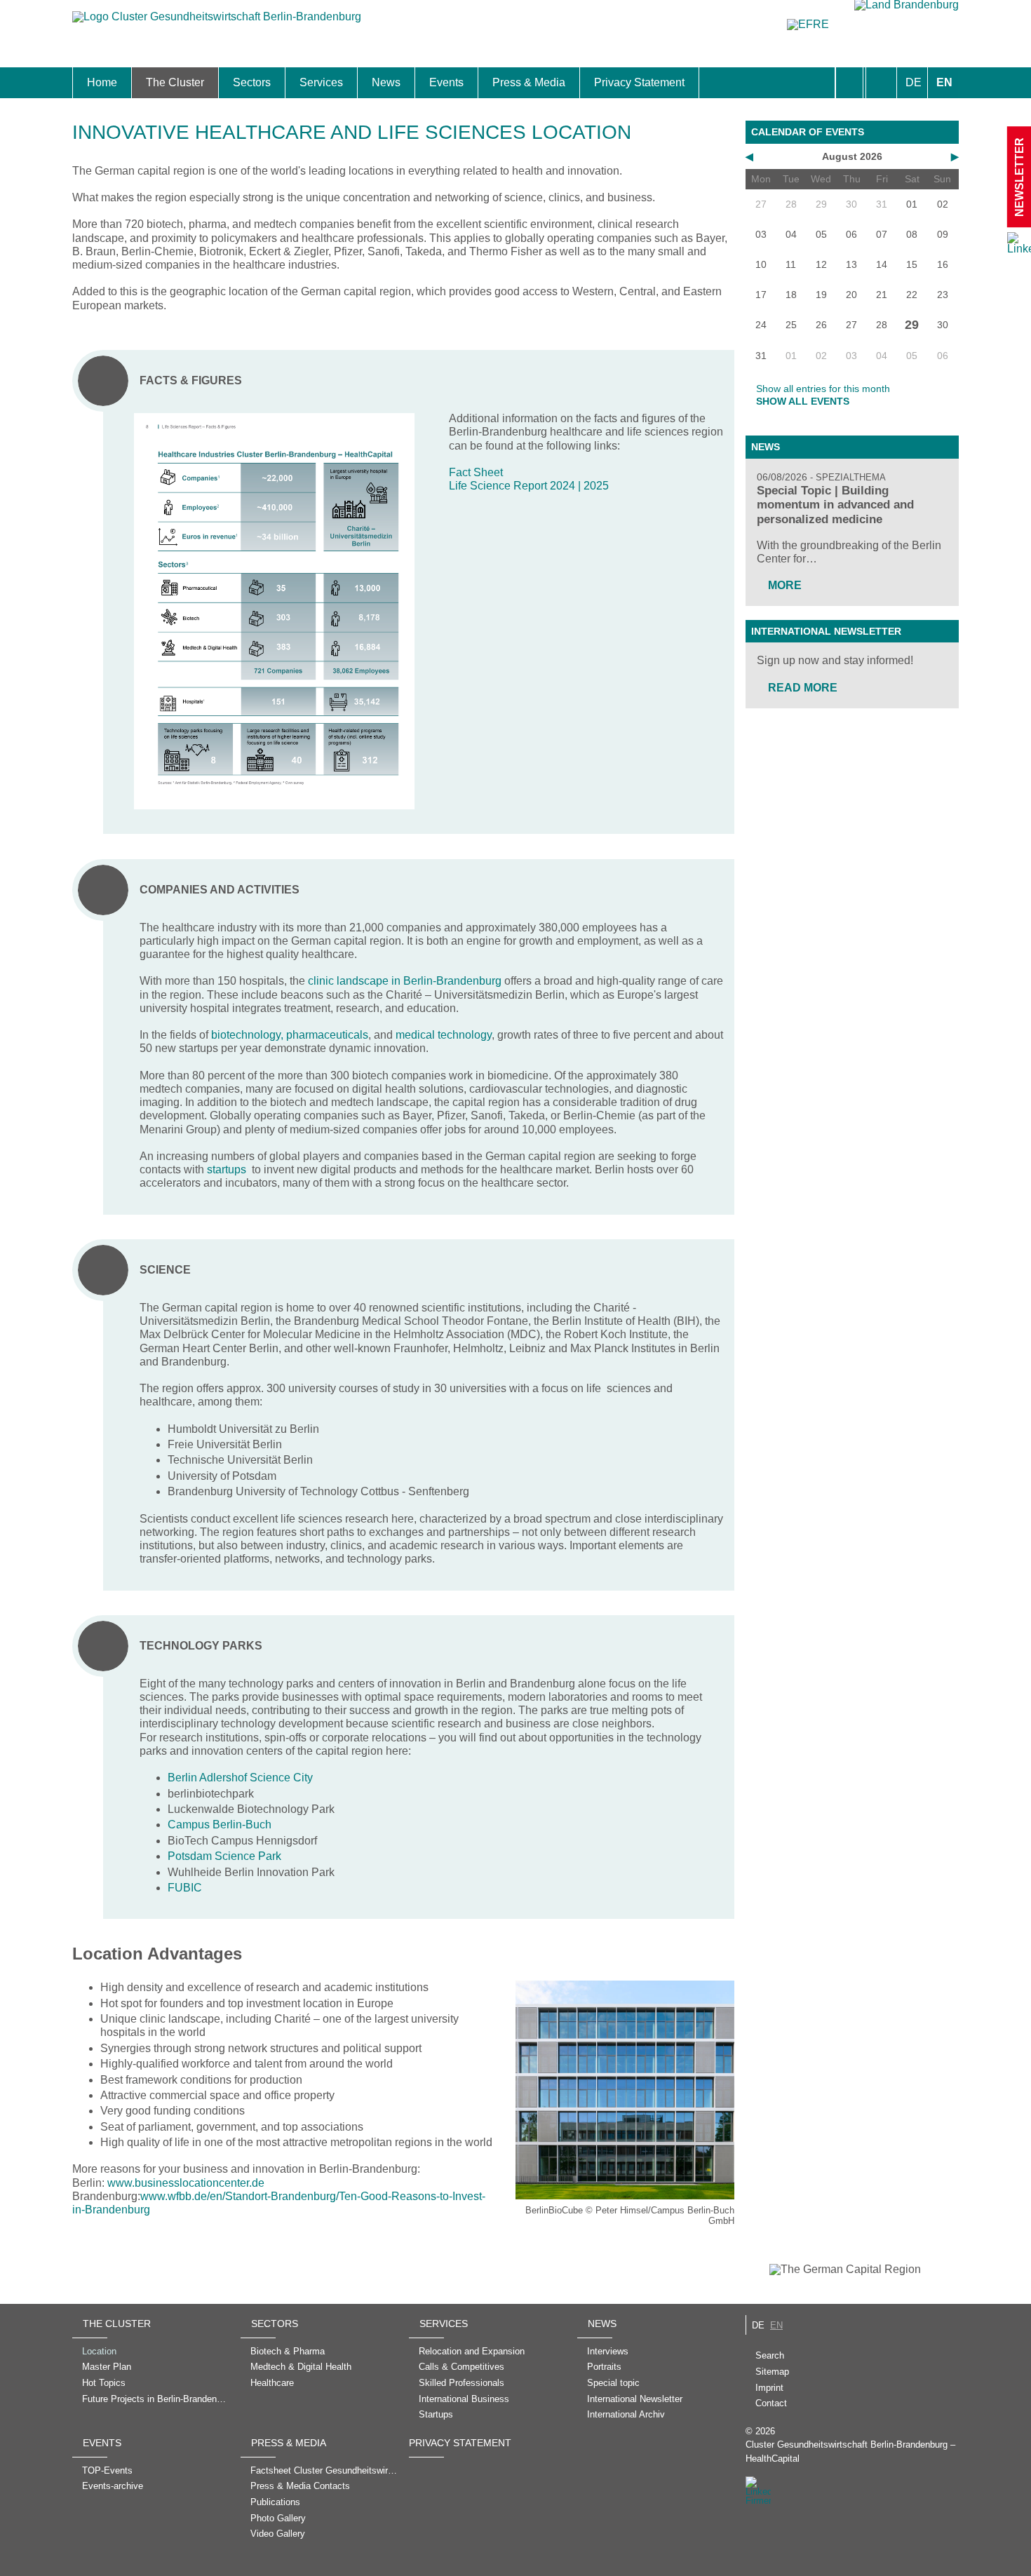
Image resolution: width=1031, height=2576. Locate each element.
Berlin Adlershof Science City (240, 1778)
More (785, 585)
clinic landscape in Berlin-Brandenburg (405, 981)
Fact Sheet (476, 472)
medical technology (444, 1035)
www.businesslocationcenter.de (186, 2183)
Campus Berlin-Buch (220, 1825)
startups (227, 1169)
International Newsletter (826, 631)
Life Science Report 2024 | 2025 (529, 486)
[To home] (217, 23)
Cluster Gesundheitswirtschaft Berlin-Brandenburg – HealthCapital (850, 2451)
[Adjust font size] (881, 83)
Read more (803, 688)
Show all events (803, 401)
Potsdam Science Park (224, 1856)
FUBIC (185, 1888)
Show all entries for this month (823, 389)
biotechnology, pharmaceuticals (290, 1035)
